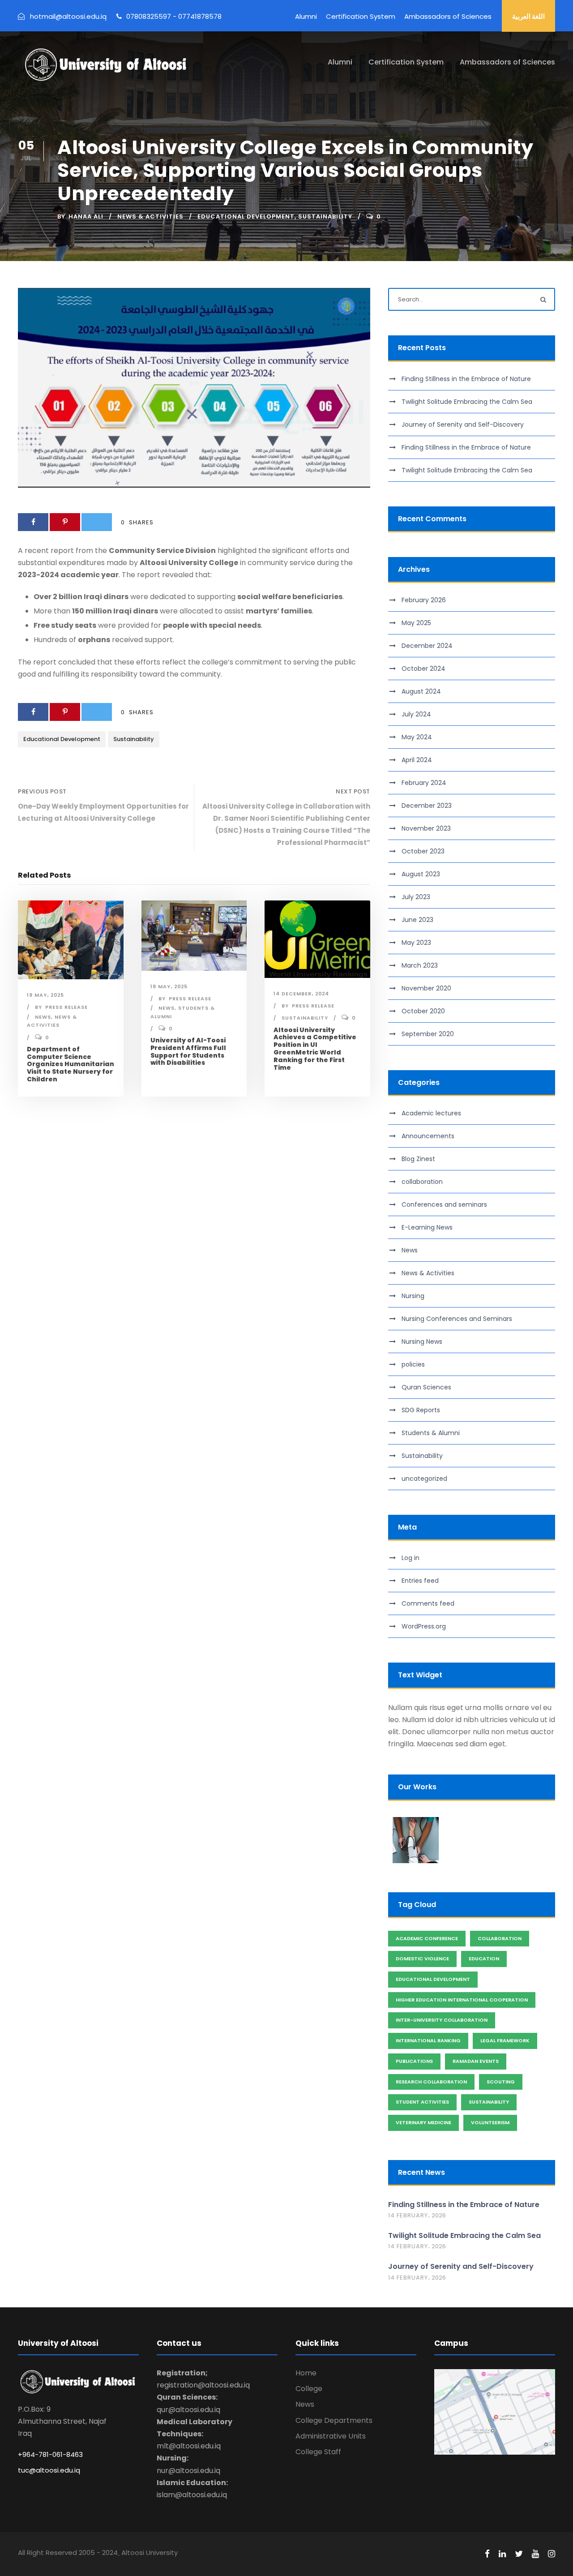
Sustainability (325, 216)
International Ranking (428, 2040)
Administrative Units (331, 2436)
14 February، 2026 (417, 2215)
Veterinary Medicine (423, 2122)
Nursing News (422, 1342)
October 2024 (423, 669)
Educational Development (246, 216)
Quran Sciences (426, 1387)
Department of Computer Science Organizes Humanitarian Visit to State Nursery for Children (71, 1064)
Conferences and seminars (444, 1204)
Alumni (306, 16)
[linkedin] (502, 2554)
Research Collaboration (431, 2082)
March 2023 (420, 965)
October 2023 (423, 851)
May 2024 (417, 737)
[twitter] (519, 2554)
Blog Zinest (418, 1159)
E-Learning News (427, 1227)
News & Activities (150, 216)
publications (414, 2061)
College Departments (334, 2420)
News (43, 1017)
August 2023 (421, 874)
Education (484, 1959)
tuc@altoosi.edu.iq (49, 2470)
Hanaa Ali (86, 216)
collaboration (422, 1182)
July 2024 (416, 714)
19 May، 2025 (45, 995)
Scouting (501, 2082)
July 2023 (416, 897)
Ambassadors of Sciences (448, 16)
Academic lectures (431, 1113)
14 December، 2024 (301, 994)
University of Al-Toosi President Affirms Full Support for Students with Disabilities (188, 1051)
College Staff (318, 2452)
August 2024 (421, 691)
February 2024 (424, 783)
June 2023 (417, 920)
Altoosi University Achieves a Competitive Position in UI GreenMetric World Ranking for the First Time (315, 1049)
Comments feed (428, 1603)
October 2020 (423, 1011)
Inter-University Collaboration (442, 2020)
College (309, 2389)
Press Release (66, 1007)
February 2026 (424, 600)
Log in (411, 1558)
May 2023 (416, 943)
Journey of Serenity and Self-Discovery (463, 424)
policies (413, 1364)
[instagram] (552, 2554)
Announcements (428, 1136)
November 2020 (426, 988)
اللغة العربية (528, 16)
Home (306, 2373)
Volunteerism (490, 2122)
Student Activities (422, 2102)
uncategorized (424, 1479)
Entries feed (420, 1581)
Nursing (413, 1296)
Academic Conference (427, 1938)
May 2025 (416, 623)
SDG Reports (421, 1410)
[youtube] (535, 2554)
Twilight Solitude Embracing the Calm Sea (467, 402)
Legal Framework (505, 2040)
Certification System (361, 16)
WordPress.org (424, 1626)
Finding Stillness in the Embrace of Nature (466, 379)
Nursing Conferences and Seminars (457, 1319)
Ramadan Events (476, 2061)
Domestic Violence (422, 1959)
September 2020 (428, 1034)
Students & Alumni (431, 1433)
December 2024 (427, 646)
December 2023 (427, 806)
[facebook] (487, 2554)
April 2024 (417, 760)
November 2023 (426, 828)
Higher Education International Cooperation (462, 2000)
